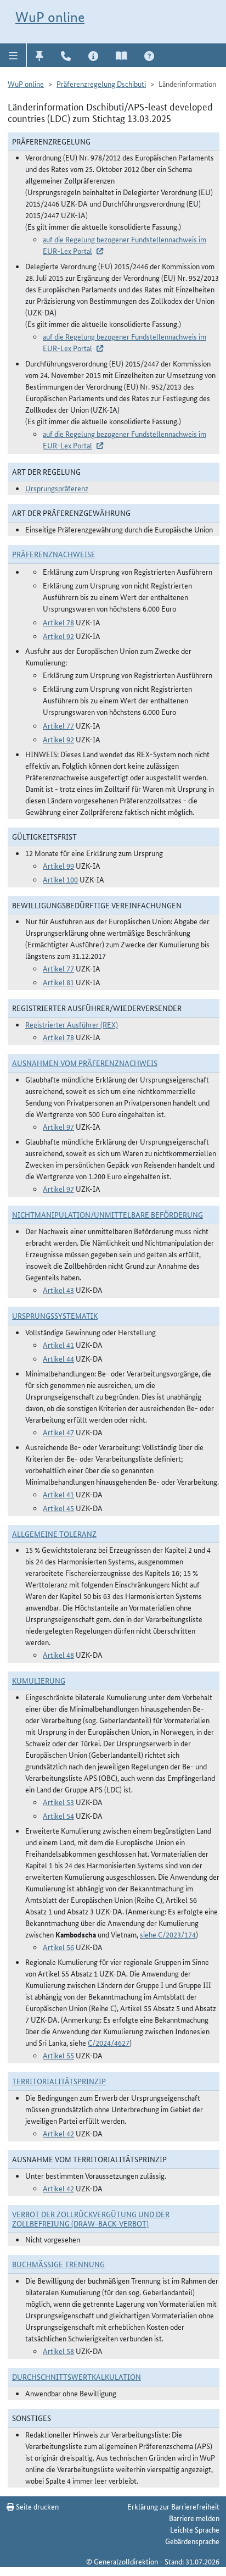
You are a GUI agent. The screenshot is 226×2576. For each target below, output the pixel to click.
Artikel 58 (58, 2351)
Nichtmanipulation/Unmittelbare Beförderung (108, 1214)
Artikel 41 (58, 1345)
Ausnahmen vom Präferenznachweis (85, 1063)
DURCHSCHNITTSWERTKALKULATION (77, 2377)
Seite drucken (36, 2506)
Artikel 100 (60, 879)
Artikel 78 (58, 622)
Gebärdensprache (192, 2541)
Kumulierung (39, 1680)
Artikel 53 (58, 1802)
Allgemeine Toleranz (54, 1534)
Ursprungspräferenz (57, 488)
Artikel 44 (58, 1358)
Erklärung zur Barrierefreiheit (173, 2506)
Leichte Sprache (195, 2529)
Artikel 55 (58, 2055)
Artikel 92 (58, 636)
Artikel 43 (58, 1290)
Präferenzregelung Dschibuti (101, 84)
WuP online (50, 17)
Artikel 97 (58, 1126)
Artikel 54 (58, 1816)
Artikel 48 (58, 1655)
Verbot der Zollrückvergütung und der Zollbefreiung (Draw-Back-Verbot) (91, 2219)
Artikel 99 (58, 865)
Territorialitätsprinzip (59, 2081)
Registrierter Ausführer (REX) (72, 1024)
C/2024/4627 (109, 2042)
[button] (13, 55)
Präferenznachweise (54, 554)
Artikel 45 (58, 1508)
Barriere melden (194, 2518)
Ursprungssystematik (55, 1315)
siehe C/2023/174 (168, 1934)
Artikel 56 (58, 1947)
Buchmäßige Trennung (58, 2264)
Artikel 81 (58, 982)
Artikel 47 (58, 1432)
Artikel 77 (58, 725)
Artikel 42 (58, 2133)
